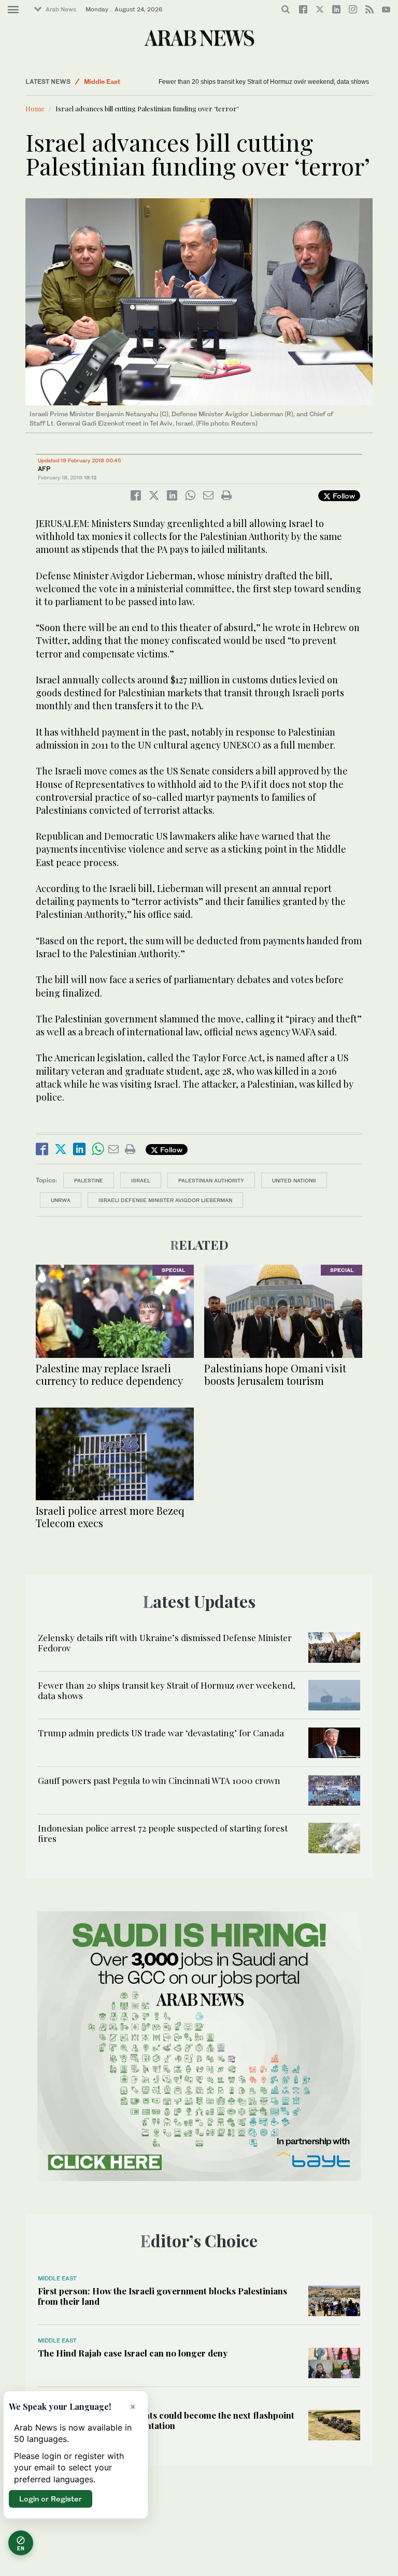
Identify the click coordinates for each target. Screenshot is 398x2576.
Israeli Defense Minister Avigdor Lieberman (165, 1200)
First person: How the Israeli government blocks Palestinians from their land (162, 2296)
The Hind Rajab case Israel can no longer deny (133, 2353)
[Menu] (13, 10)
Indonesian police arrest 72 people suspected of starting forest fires (163, 1833)
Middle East (102, 82)
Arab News (61, 9)
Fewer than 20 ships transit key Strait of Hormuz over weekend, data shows (264, 82)
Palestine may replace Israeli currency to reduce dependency (109, 1374)
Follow (343, 496)
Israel (141, 1180)
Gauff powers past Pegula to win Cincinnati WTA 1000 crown (159, 1780)
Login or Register (51, 2499)
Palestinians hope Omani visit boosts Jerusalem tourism (275, 1374)
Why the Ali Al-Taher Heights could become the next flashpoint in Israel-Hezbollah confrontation (166, 2420)
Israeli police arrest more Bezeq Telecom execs (110, 1517)
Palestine (89, 1180)
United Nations (294, 1180)
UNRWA (61, 1200)
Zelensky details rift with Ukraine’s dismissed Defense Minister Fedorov (165, 1643)
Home (35, 108)
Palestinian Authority (211, 1180)
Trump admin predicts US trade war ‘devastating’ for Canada (161, 1733)
